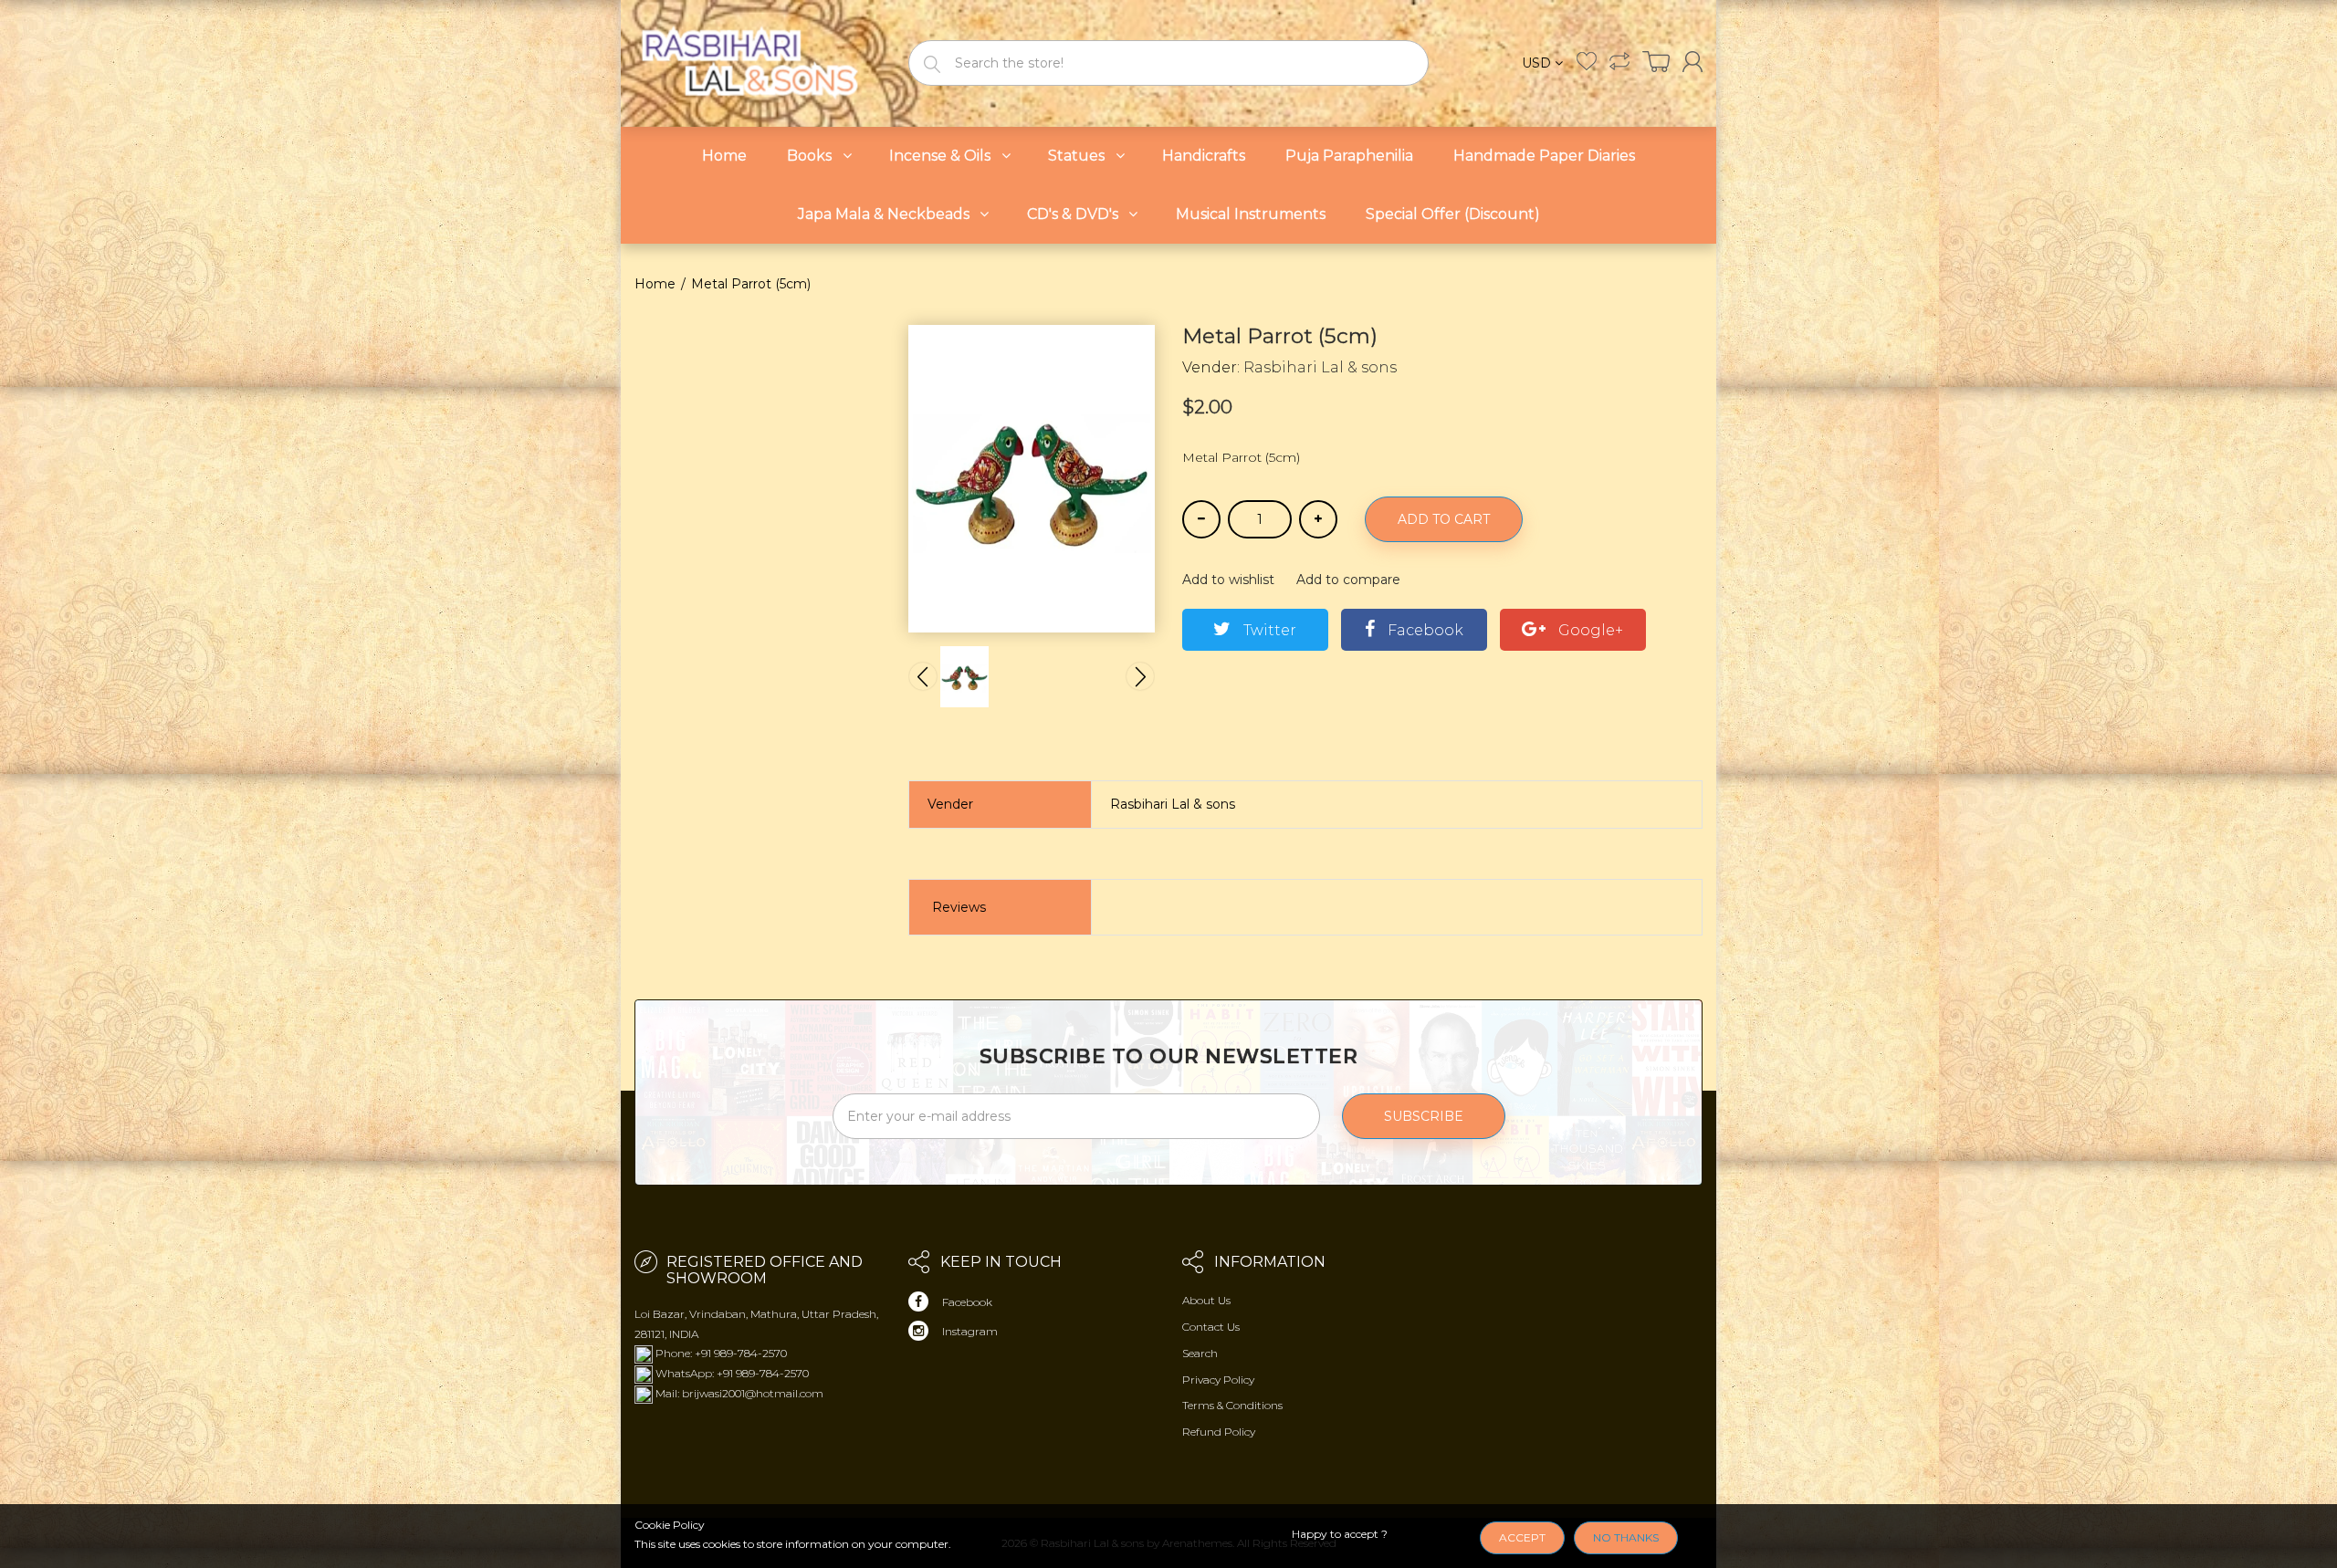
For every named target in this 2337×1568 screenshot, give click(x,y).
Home (655, 284)
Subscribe (1424, 1116)
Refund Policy (1219, 1432)
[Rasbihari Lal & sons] (758, 62)
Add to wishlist (1228, 580)
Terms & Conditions (1232, 1405)
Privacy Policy (1218, 1380)
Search (1200, 1353)
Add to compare (1348, 580)
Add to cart (1444, 519)
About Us (1206, 1300)
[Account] (1692, 62)
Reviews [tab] (959, 907)
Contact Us (1211, 1327)
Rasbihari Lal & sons (1320, 367)
